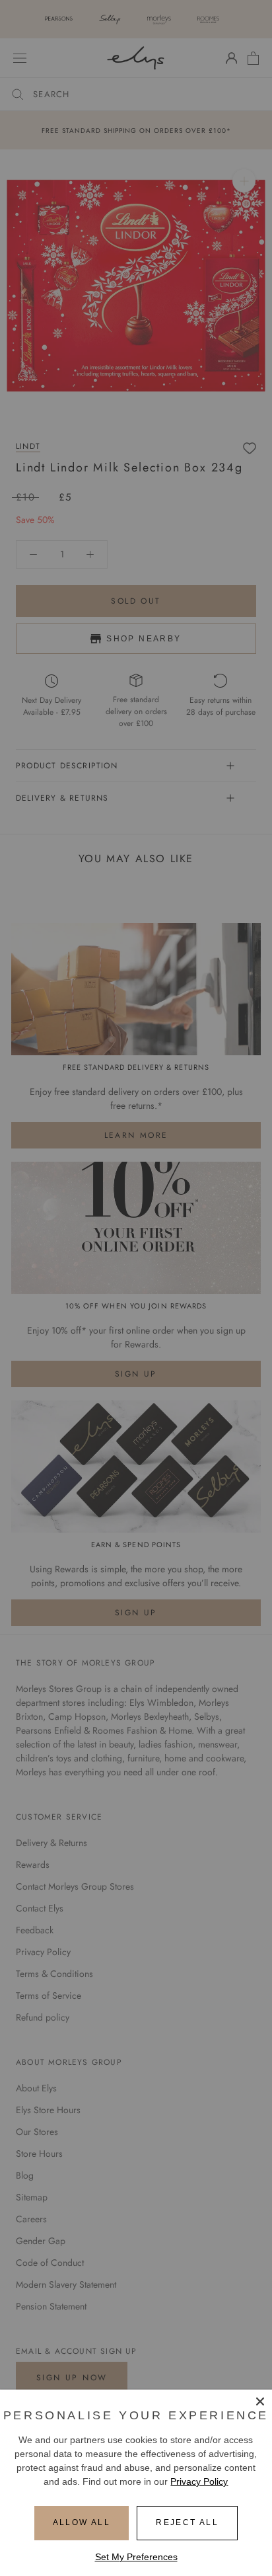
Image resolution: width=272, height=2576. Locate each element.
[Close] (260, 2401)
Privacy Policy (199, 2481)
